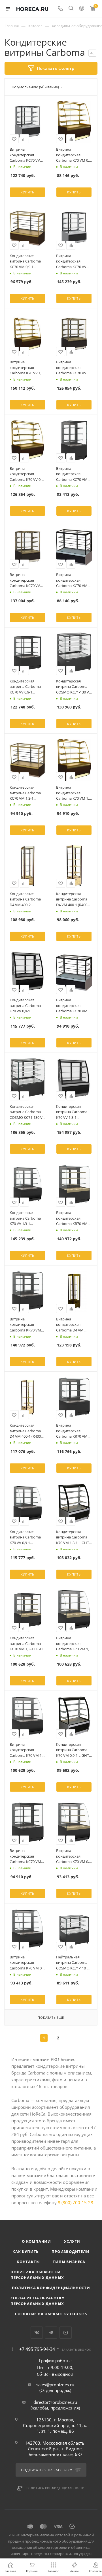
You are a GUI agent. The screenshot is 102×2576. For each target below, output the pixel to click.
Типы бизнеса (69, 2262)
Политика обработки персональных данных (37, 2275)
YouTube (66, 2333)
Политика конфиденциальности (51, 2288)
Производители (70, 2251)
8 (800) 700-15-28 (76, 2202)
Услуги (72, 2241)
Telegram (51, 2333)
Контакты (28, 2262)
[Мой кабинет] (82, 9)
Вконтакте (37, 2333)
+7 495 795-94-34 (37, 2349)
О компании (36, 2241)
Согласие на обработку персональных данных (37, 2301)
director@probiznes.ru (55, 2402)
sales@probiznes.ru (55, 2385)
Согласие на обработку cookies (51, 2314)
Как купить (25, 2251)
